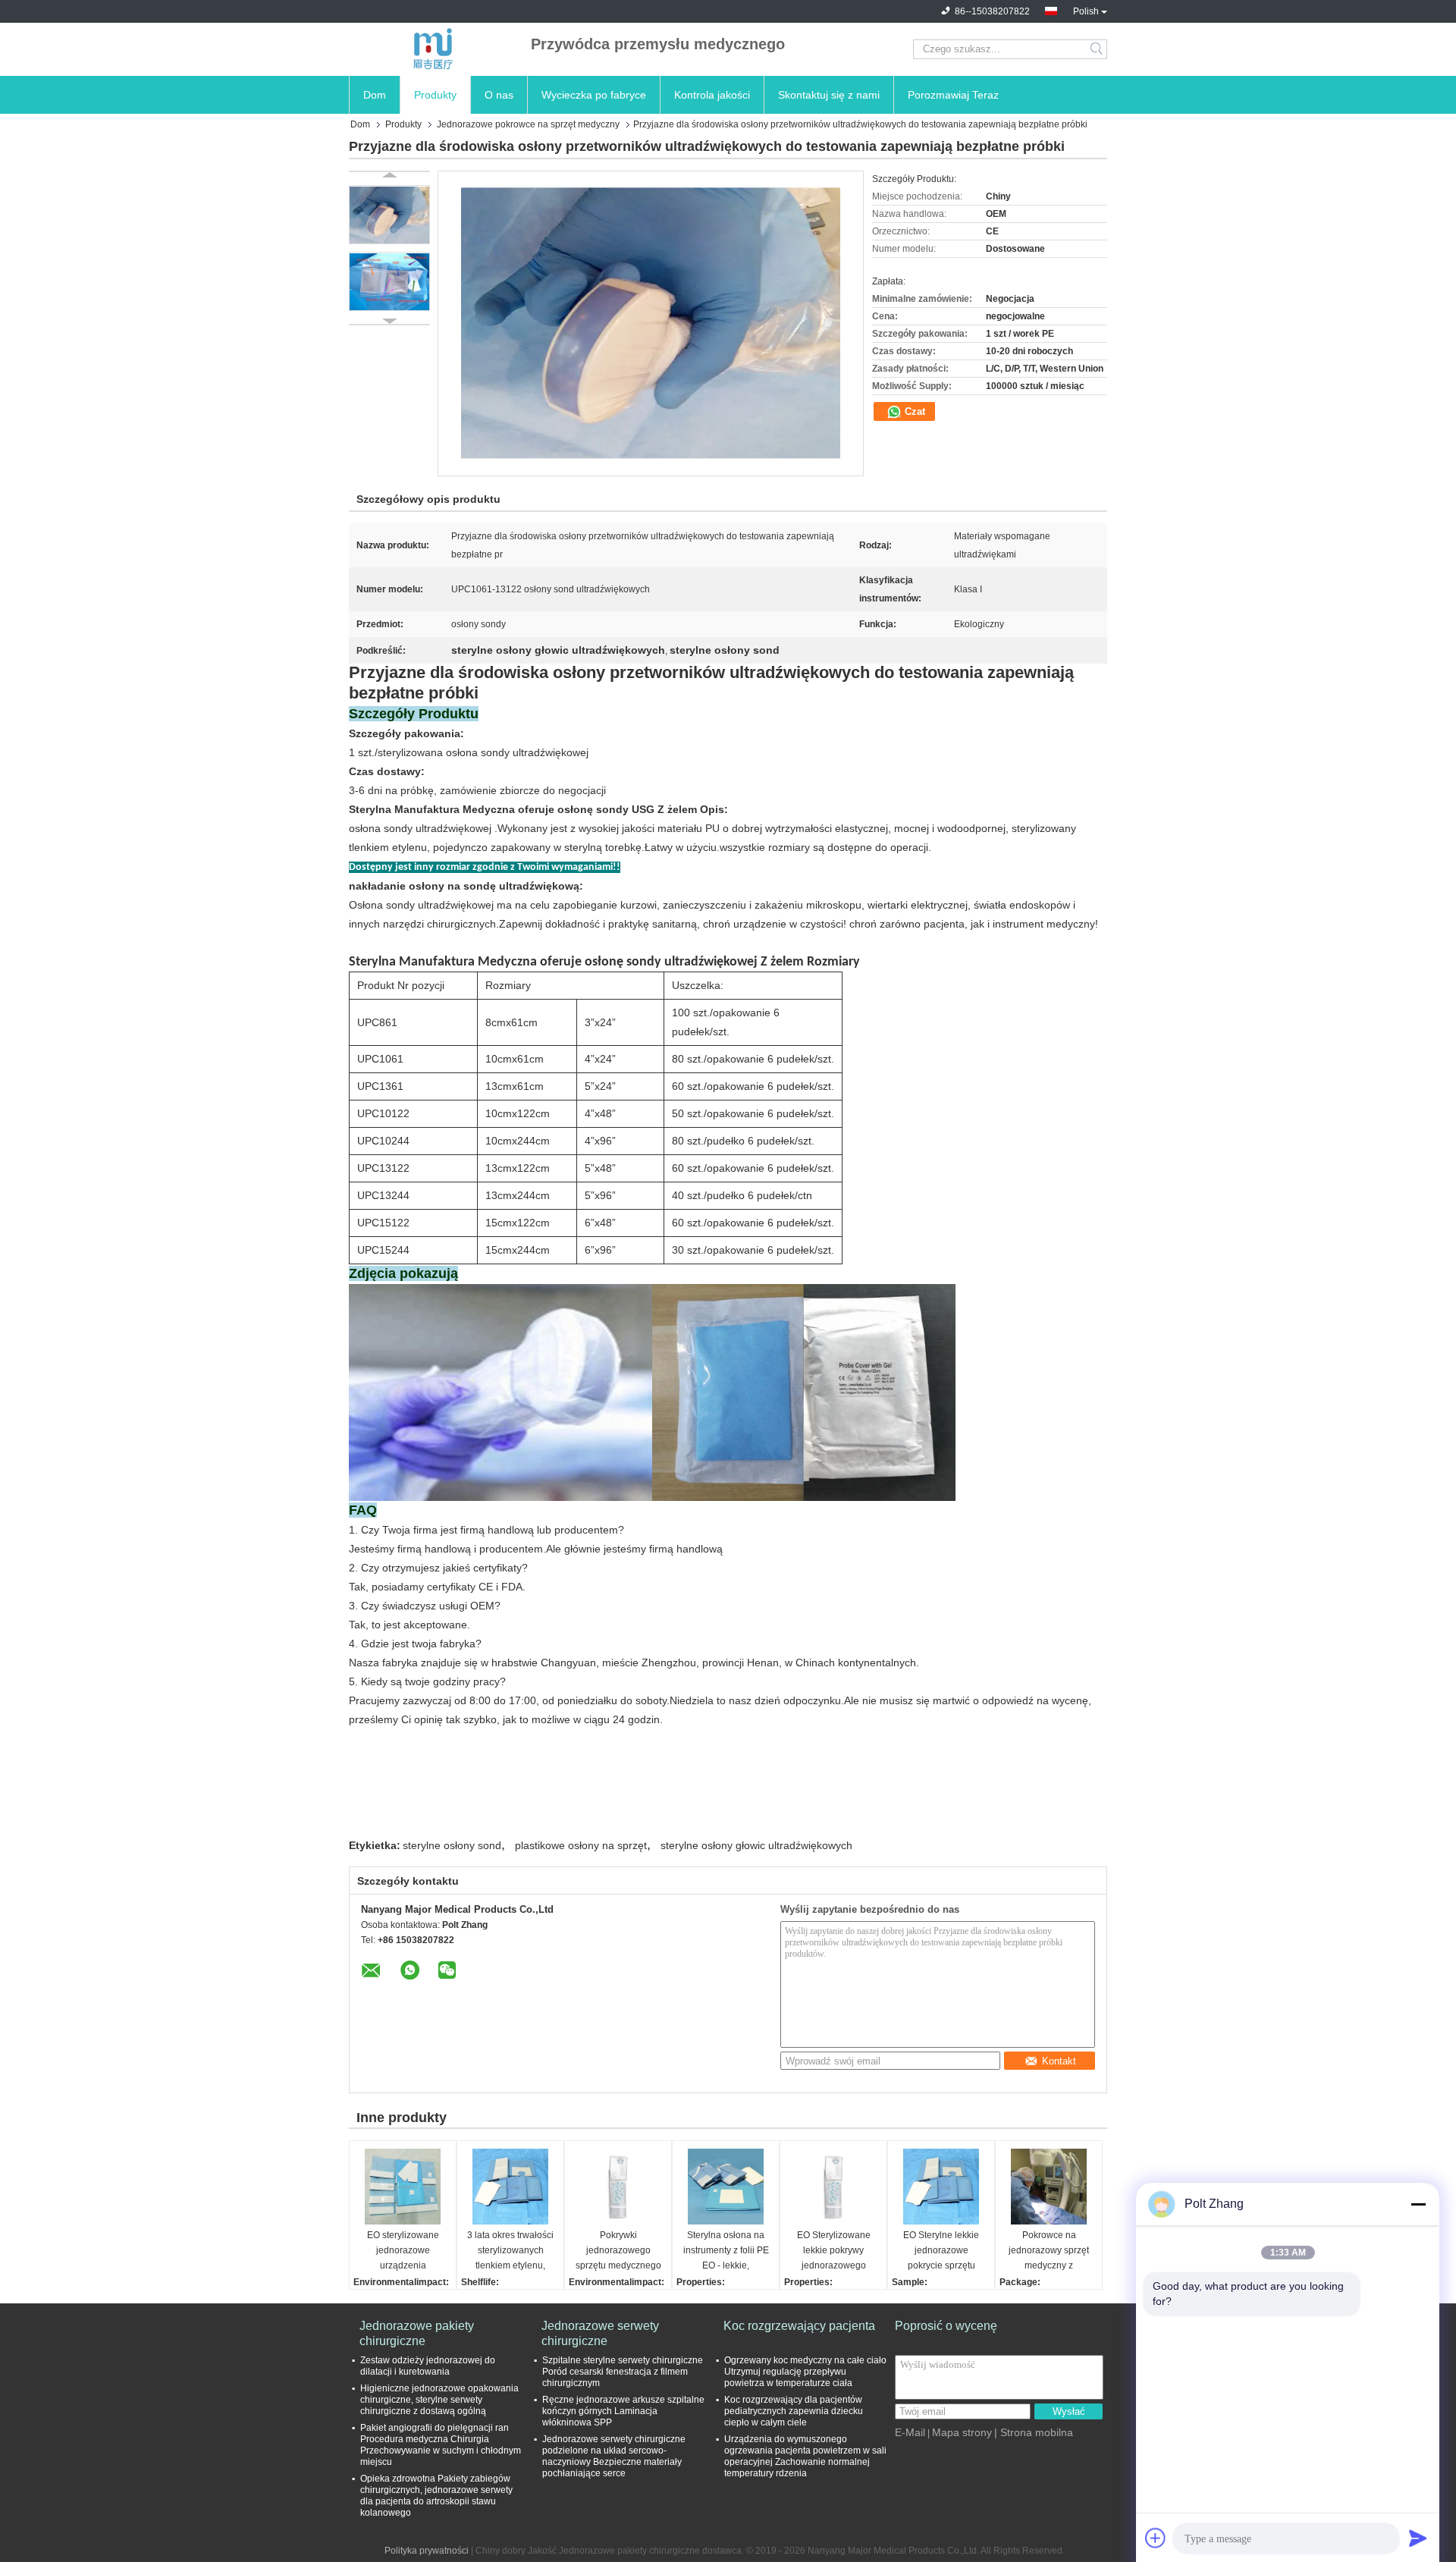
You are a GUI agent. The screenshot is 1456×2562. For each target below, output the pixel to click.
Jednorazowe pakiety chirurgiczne (417, 2333)
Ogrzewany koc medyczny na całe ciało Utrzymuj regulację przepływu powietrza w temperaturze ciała (805, 2372)
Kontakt (1059, 2061)
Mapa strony (962, 2432)
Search (1098, 49)
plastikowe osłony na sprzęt (581, 1845)
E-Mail (910, 2432)
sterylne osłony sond (452, 1845)
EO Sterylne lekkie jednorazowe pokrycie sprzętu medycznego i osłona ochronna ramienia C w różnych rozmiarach (941, 2251)
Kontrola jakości (712, 95)
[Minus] (1418, 2204)
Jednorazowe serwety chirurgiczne (600, 2333)
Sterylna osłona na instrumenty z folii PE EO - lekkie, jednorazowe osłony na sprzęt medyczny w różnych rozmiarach (726, 2251)
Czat (913, 411)
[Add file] (1156, 2538)
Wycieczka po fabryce (594, 95)
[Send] (1418, 2538)
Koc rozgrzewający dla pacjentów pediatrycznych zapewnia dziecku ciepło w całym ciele (794, 2411)
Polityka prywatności (427, 2551)
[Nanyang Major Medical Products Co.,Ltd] (432, 49)
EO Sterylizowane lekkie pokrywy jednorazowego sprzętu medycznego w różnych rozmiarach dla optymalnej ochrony (834, 2251)
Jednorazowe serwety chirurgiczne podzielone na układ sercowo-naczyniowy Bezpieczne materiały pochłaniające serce (614, 2456)
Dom (375, 95)
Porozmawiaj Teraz (953, 95)
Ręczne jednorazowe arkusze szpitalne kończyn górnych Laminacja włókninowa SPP (623, 2411)
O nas (499, 95)
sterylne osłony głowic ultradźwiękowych (756, 1845)
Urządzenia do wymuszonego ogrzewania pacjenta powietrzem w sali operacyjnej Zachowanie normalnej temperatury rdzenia (805, 2456)
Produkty (435, 95)
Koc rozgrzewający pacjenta (799, 2326)
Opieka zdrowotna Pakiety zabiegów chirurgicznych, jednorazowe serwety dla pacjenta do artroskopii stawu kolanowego (436, 2496)
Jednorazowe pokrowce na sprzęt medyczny (528, 124)
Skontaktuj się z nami (829, 95)
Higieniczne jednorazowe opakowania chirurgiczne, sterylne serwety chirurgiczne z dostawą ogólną (439, 2400)
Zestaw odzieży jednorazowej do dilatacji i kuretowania (428, 2366)
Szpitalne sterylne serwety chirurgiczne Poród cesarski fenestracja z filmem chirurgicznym (623, 2372)
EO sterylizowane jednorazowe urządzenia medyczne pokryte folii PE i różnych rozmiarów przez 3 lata (403, 2251)
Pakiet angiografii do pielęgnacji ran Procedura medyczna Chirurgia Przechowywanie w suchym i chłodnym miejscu (441, 2445)
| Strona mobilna (1034, 2432)
